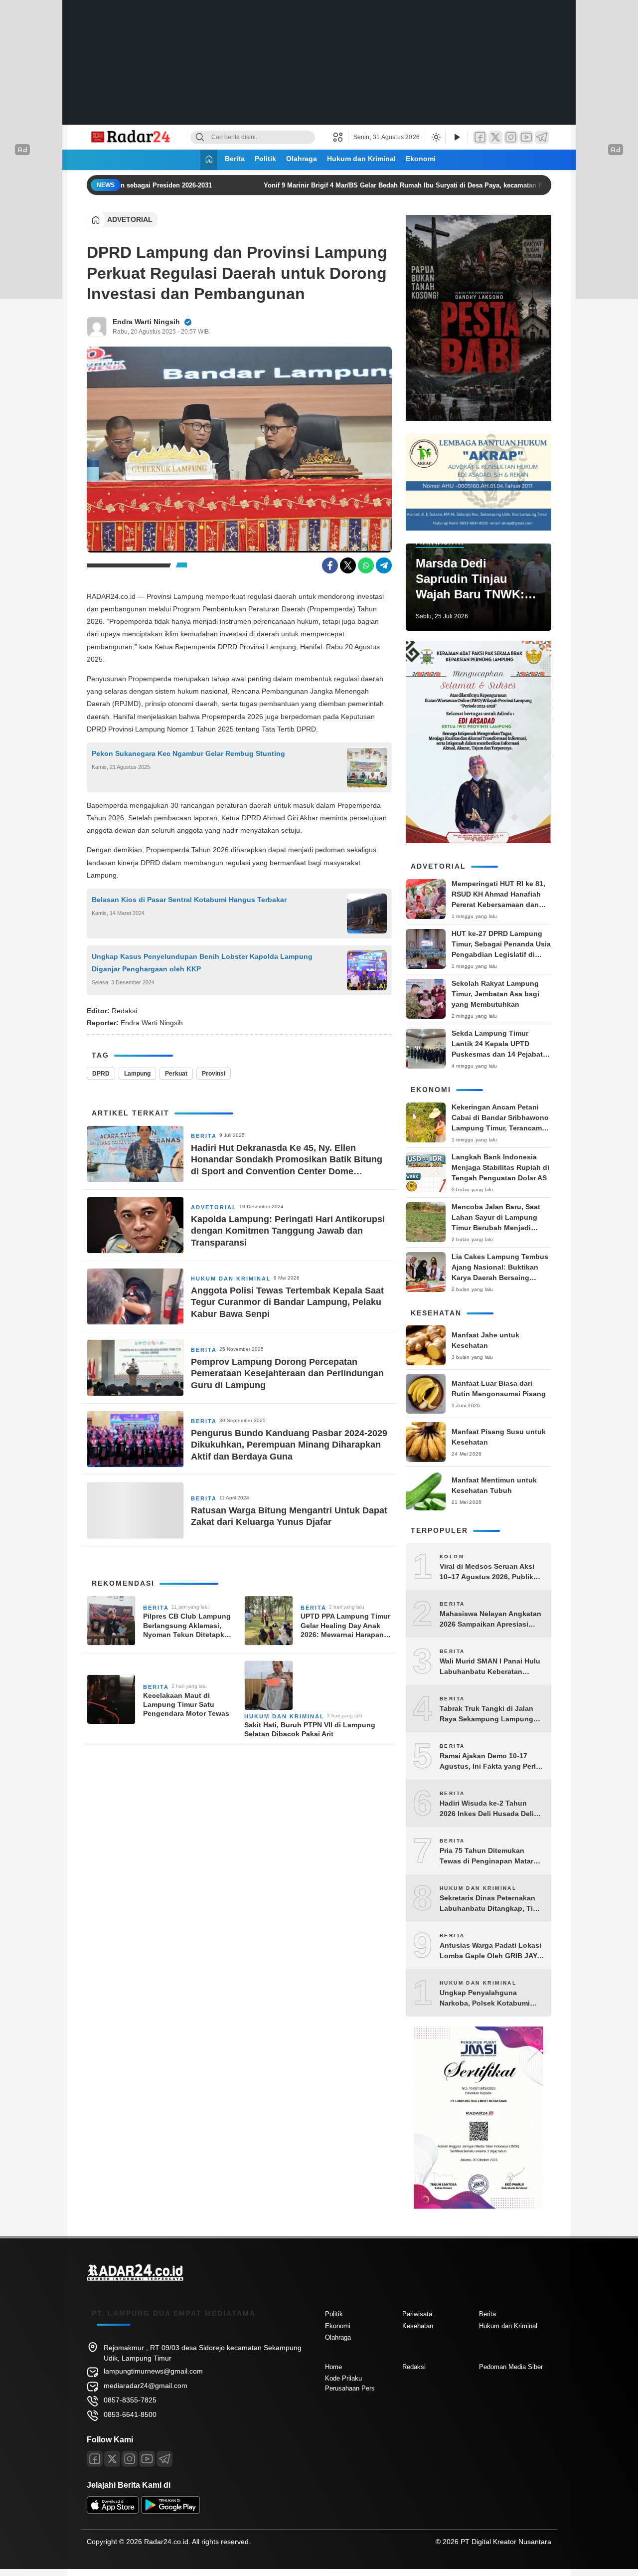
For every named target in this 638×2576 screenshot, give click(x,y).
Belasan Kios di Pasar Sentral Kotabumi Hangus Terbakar (189, 900)
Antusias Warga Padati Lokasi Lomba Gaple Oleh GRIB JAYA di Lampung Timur (490, 1951)
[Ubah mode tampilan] (435, 137)
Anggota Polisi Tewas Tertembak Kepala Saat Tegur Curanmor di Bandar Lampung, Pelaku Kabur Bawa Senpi (287, 1302)
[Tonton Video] (457, 137)
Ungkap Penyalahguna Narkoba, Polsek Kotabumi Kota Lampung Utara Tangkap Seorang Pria (490, 1999)
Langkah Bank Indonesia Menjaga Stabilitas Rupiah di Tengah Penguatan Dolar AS (500, 1167)
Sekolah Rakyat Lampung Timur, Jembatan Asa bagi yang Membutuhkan (495, 994)
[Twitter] (495, 137)
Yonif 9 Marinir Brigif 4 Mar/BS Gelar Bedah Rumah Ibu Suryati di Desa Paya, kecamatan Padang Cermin (404, 185)
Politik (265, 159)
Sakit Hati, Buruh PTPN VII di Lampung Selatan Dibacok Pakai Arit (310, 1729)
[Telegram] (542, 137)
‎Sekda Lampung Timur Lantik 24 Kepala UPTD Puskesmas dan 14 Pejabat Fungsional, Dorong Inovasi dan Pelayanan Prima (499, 1054)
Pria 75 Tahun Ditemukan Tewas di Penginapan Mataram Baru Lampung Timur (491, 1856)
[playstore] (170, 2511)
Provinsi (214, 1074)
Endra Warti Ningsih (146, 322)
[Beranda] (209, 160)
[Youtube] (147, 2459)
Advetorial (130, 219)
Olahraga (302, 159)
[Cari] (200, 137)
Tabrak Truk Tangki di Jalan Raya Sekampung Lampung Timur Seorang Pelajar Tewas (489, 1714)
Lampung (137, 1074)
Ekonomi (421, 159)
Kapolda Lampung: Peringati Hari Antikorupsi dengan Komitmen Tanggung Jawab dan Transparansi (288, 1231)
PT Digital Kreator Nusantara (506, 2542)
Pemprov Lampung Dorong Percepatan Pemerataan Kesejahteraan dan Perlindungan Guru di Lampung (287, 1374)
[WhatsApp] (366, 565)
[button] (341, 137)
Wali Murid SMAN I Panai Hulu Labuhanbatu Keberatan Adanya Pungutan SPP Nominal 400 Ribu (490, 1667)
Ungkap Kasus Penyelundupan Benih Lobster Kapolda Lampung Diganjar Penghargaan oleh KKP (202, 963)
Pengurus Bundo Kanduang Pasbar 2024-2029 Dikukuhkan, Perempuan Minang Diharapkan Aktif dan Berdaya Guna (289, 1445)
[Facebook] (480, 137)
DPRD (101, 1074)
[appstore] (113, 2511)
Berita (235, 159)
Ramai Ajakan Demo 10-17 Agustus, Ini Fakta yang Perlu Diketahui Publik (490, 1762)
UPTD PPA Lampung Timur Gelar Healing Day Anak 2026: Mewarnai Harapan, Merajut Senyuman (345, 1626)
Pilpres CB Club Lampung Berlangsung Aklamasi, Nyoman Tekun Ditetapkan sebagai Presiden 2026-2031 (188, 1626)
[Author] (97, 327)
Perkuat (176, 1074)
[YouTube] (526, 137)
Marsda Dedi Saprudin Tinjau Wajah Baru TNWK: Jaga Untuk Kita (470, 579)
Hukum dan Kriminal (361, 159)
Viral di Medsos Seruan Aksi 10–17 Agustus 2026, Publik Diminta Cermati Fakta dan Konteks (487, 1572)
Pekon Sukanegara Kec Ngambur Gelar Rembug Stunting (188, 753)
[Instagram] (511, 137)
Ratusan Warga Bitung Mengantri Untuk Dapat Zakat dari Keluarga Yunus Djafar (289, 1516)
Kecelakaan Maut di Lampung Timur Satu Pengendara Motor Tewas (186, 1704)
